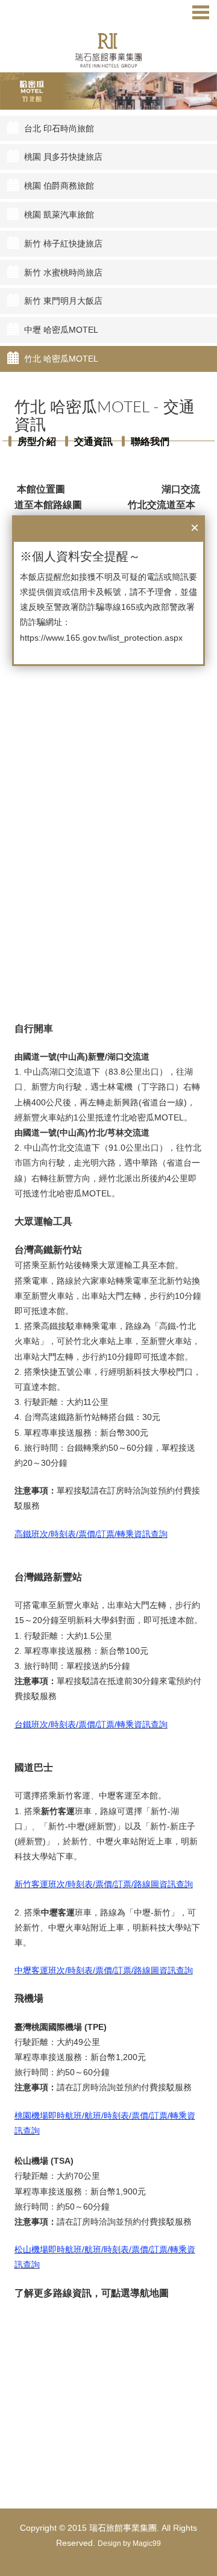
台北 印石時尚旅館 (59, 128)
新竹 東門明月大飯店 (63, 301)
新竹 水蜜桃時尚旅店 (63, 272)
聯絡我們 (150, 441)
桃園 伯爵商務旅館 (59, 186)
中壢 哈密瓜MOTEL (61, 330)
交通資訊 (93, 441)
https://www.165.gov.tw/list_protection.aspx (101, 638)
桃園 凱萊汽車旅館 (59, 215)
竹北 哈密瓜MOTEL (61, 359)
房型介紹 (37, 441)
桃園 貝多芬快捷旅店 (63, 157)
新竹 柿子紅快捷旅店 (63, 243)
